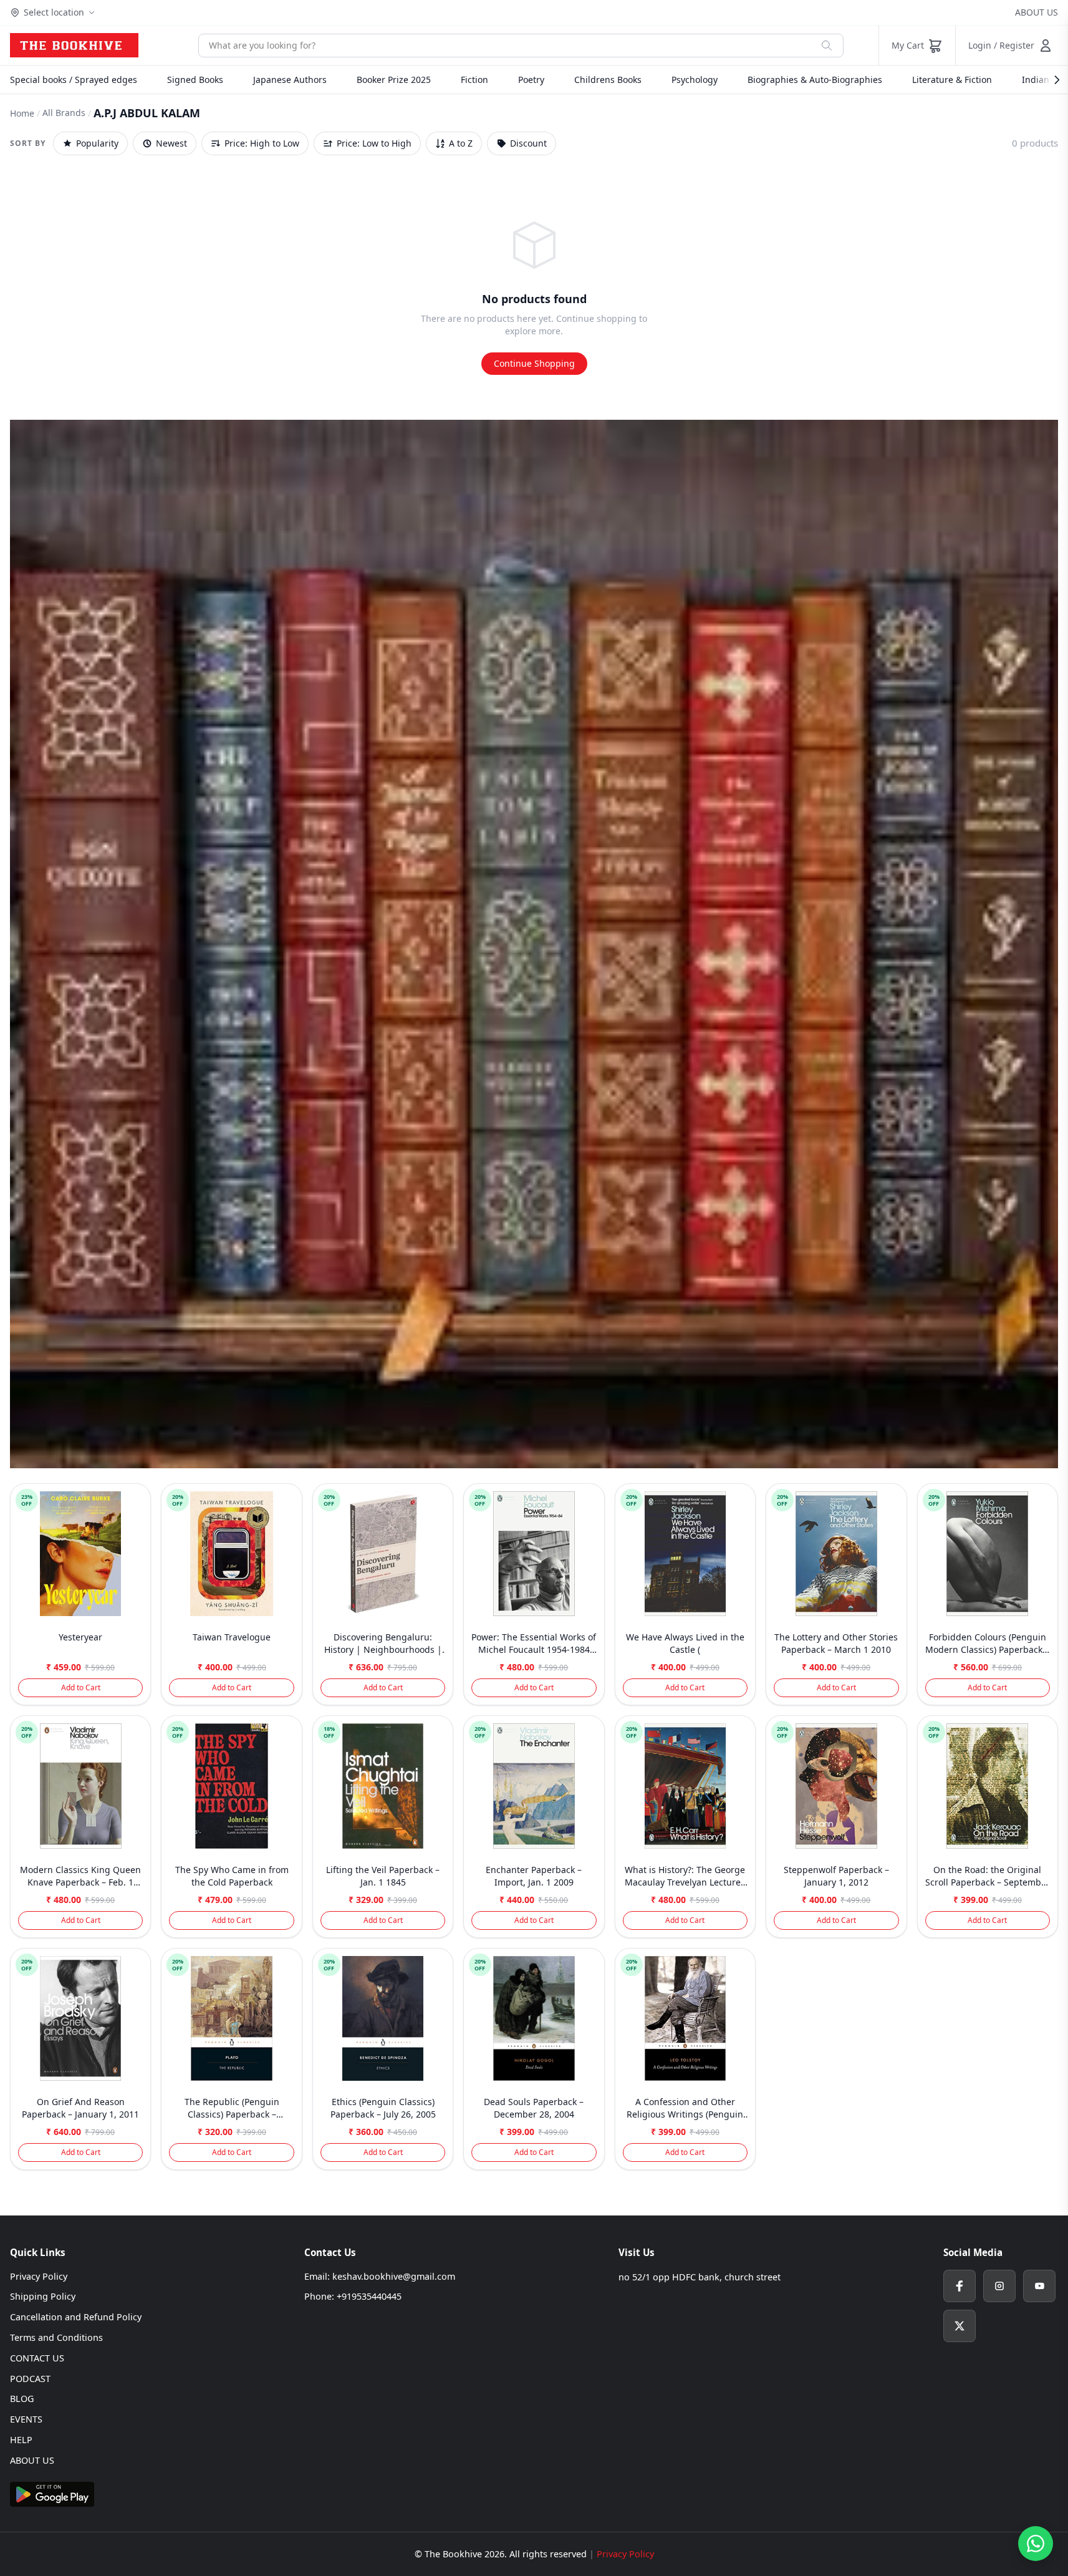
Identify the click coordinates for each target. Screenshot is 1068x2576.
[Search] (827, 46)
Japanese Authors (290, 80)
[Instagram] (999, 2286)
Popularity (97, 143)
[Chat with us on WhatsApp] (1036, 2544)
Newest (171, 143)
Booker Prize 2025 (394, 80)
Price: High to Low (262, 143)
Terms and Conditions (56, 2337)
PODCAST (30, 2379)
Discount (528, 143)
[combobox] (505, 46)
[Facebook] (960, 2286)
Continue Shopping (534, 363)
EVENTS (26, 2419)
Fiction (474, 80)
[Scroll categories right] (1051, 80)
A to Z (461, 143)
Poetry (531, 80)
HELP (21, 2440)
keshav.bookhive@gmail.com (394, 2276)
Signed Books (195, 80)
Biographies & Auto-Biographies (815, 80)
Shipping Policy (43, 2296)
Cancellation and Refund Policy (76, 2317)
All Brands (64, 113)
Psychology (695, 80)
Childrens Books (608, 80)
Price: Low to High (374, 143)
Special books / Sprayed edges (74, 80)
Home (22, 113)
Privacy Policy (39, 2276)
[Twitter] (960, 2326)
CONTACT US (37, 2358)
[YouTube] (1039, 2286)
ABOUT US (1037, 12)
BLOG (22, 2399)
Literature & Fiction (952, 80)
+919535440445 (369, 2296)
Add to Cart (81, 1687)
